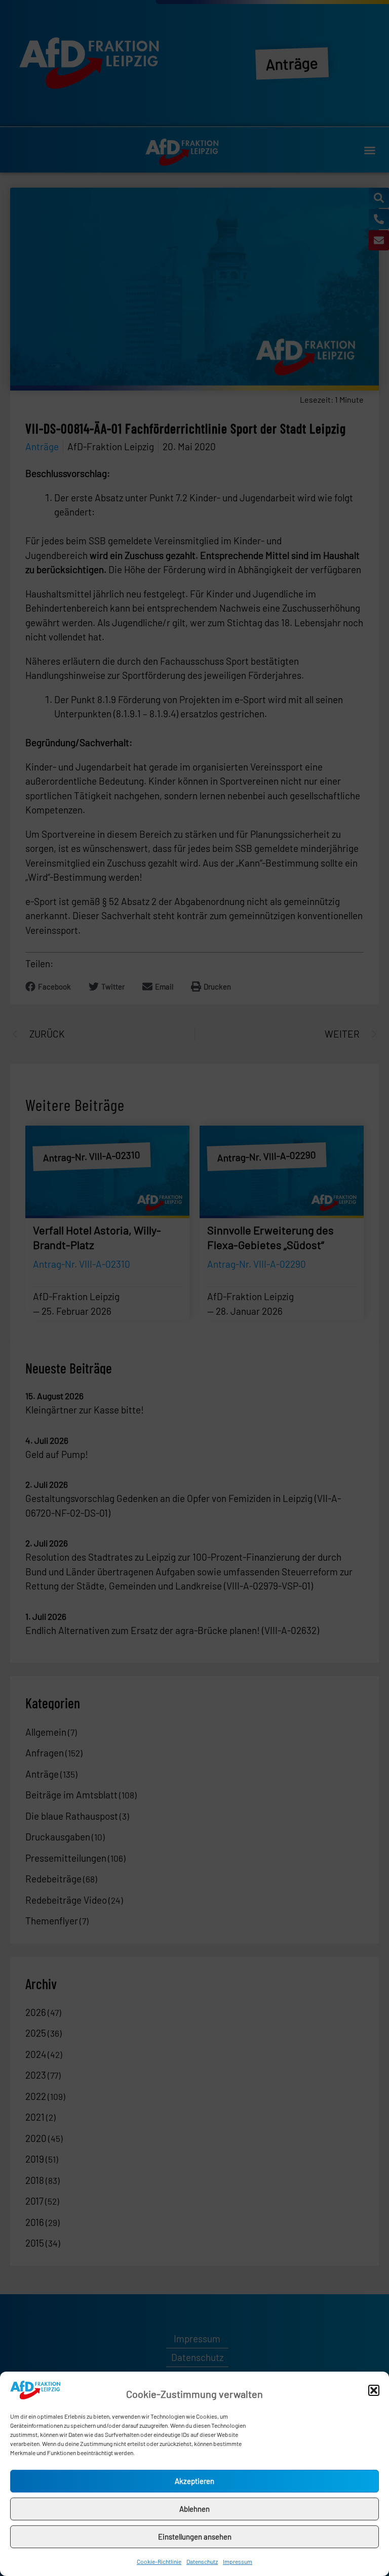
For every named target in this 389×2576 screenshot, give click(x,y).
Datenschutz (202, 2561)
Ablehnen (194, 2509)
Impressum (238, 2561)
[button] (374, 2390)
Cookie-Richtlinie (159, 2561)
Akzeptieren (194, 2481)
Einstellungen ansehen (195, 2537)
